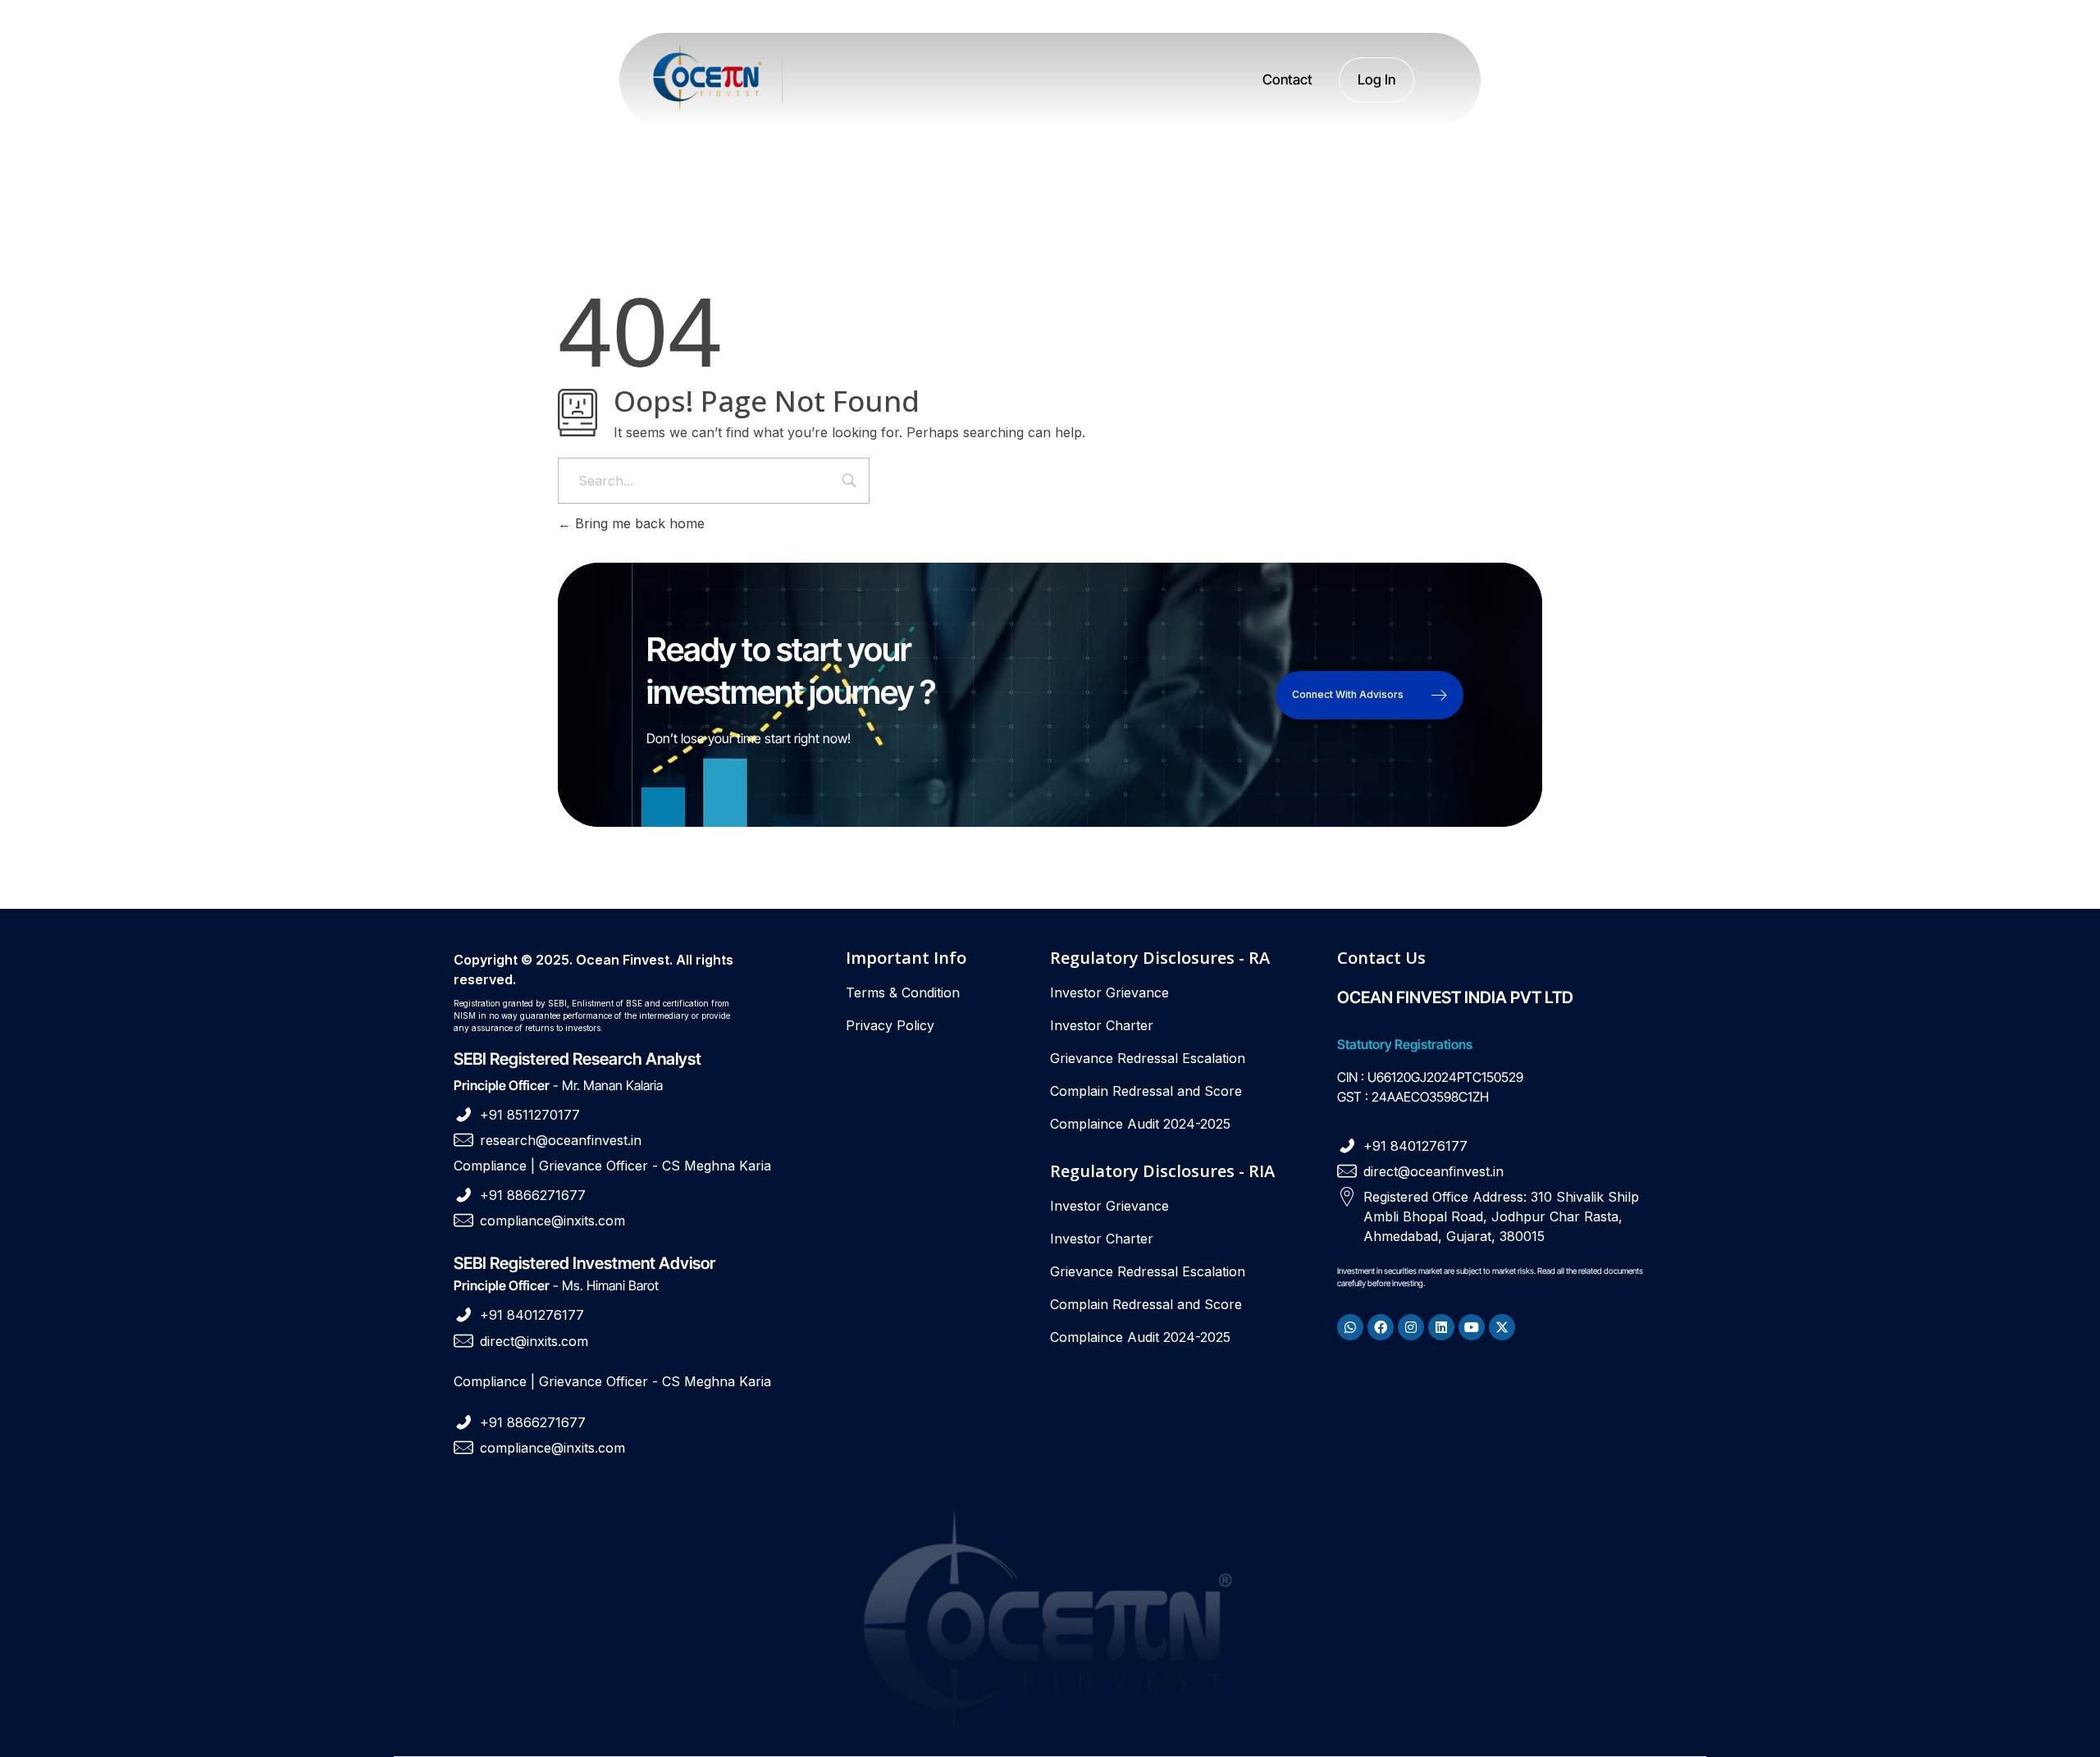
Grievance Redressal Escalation (1148, 1058)
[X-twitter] (1502, 1327)
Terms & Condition (903, 993)
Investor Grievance (1109, 993)
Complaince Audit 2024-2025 (1140, 1124)
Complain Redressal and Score (1146, 1091)
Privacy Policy (890, 1025)
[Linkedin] (1441, 1327)
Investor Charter (1102, 1025)
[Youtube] (1472, 1327)
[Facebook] (1381, 1327)
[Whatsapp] (1350, 1327)
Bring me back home (638, 523)
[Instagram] (1411, 1327)
